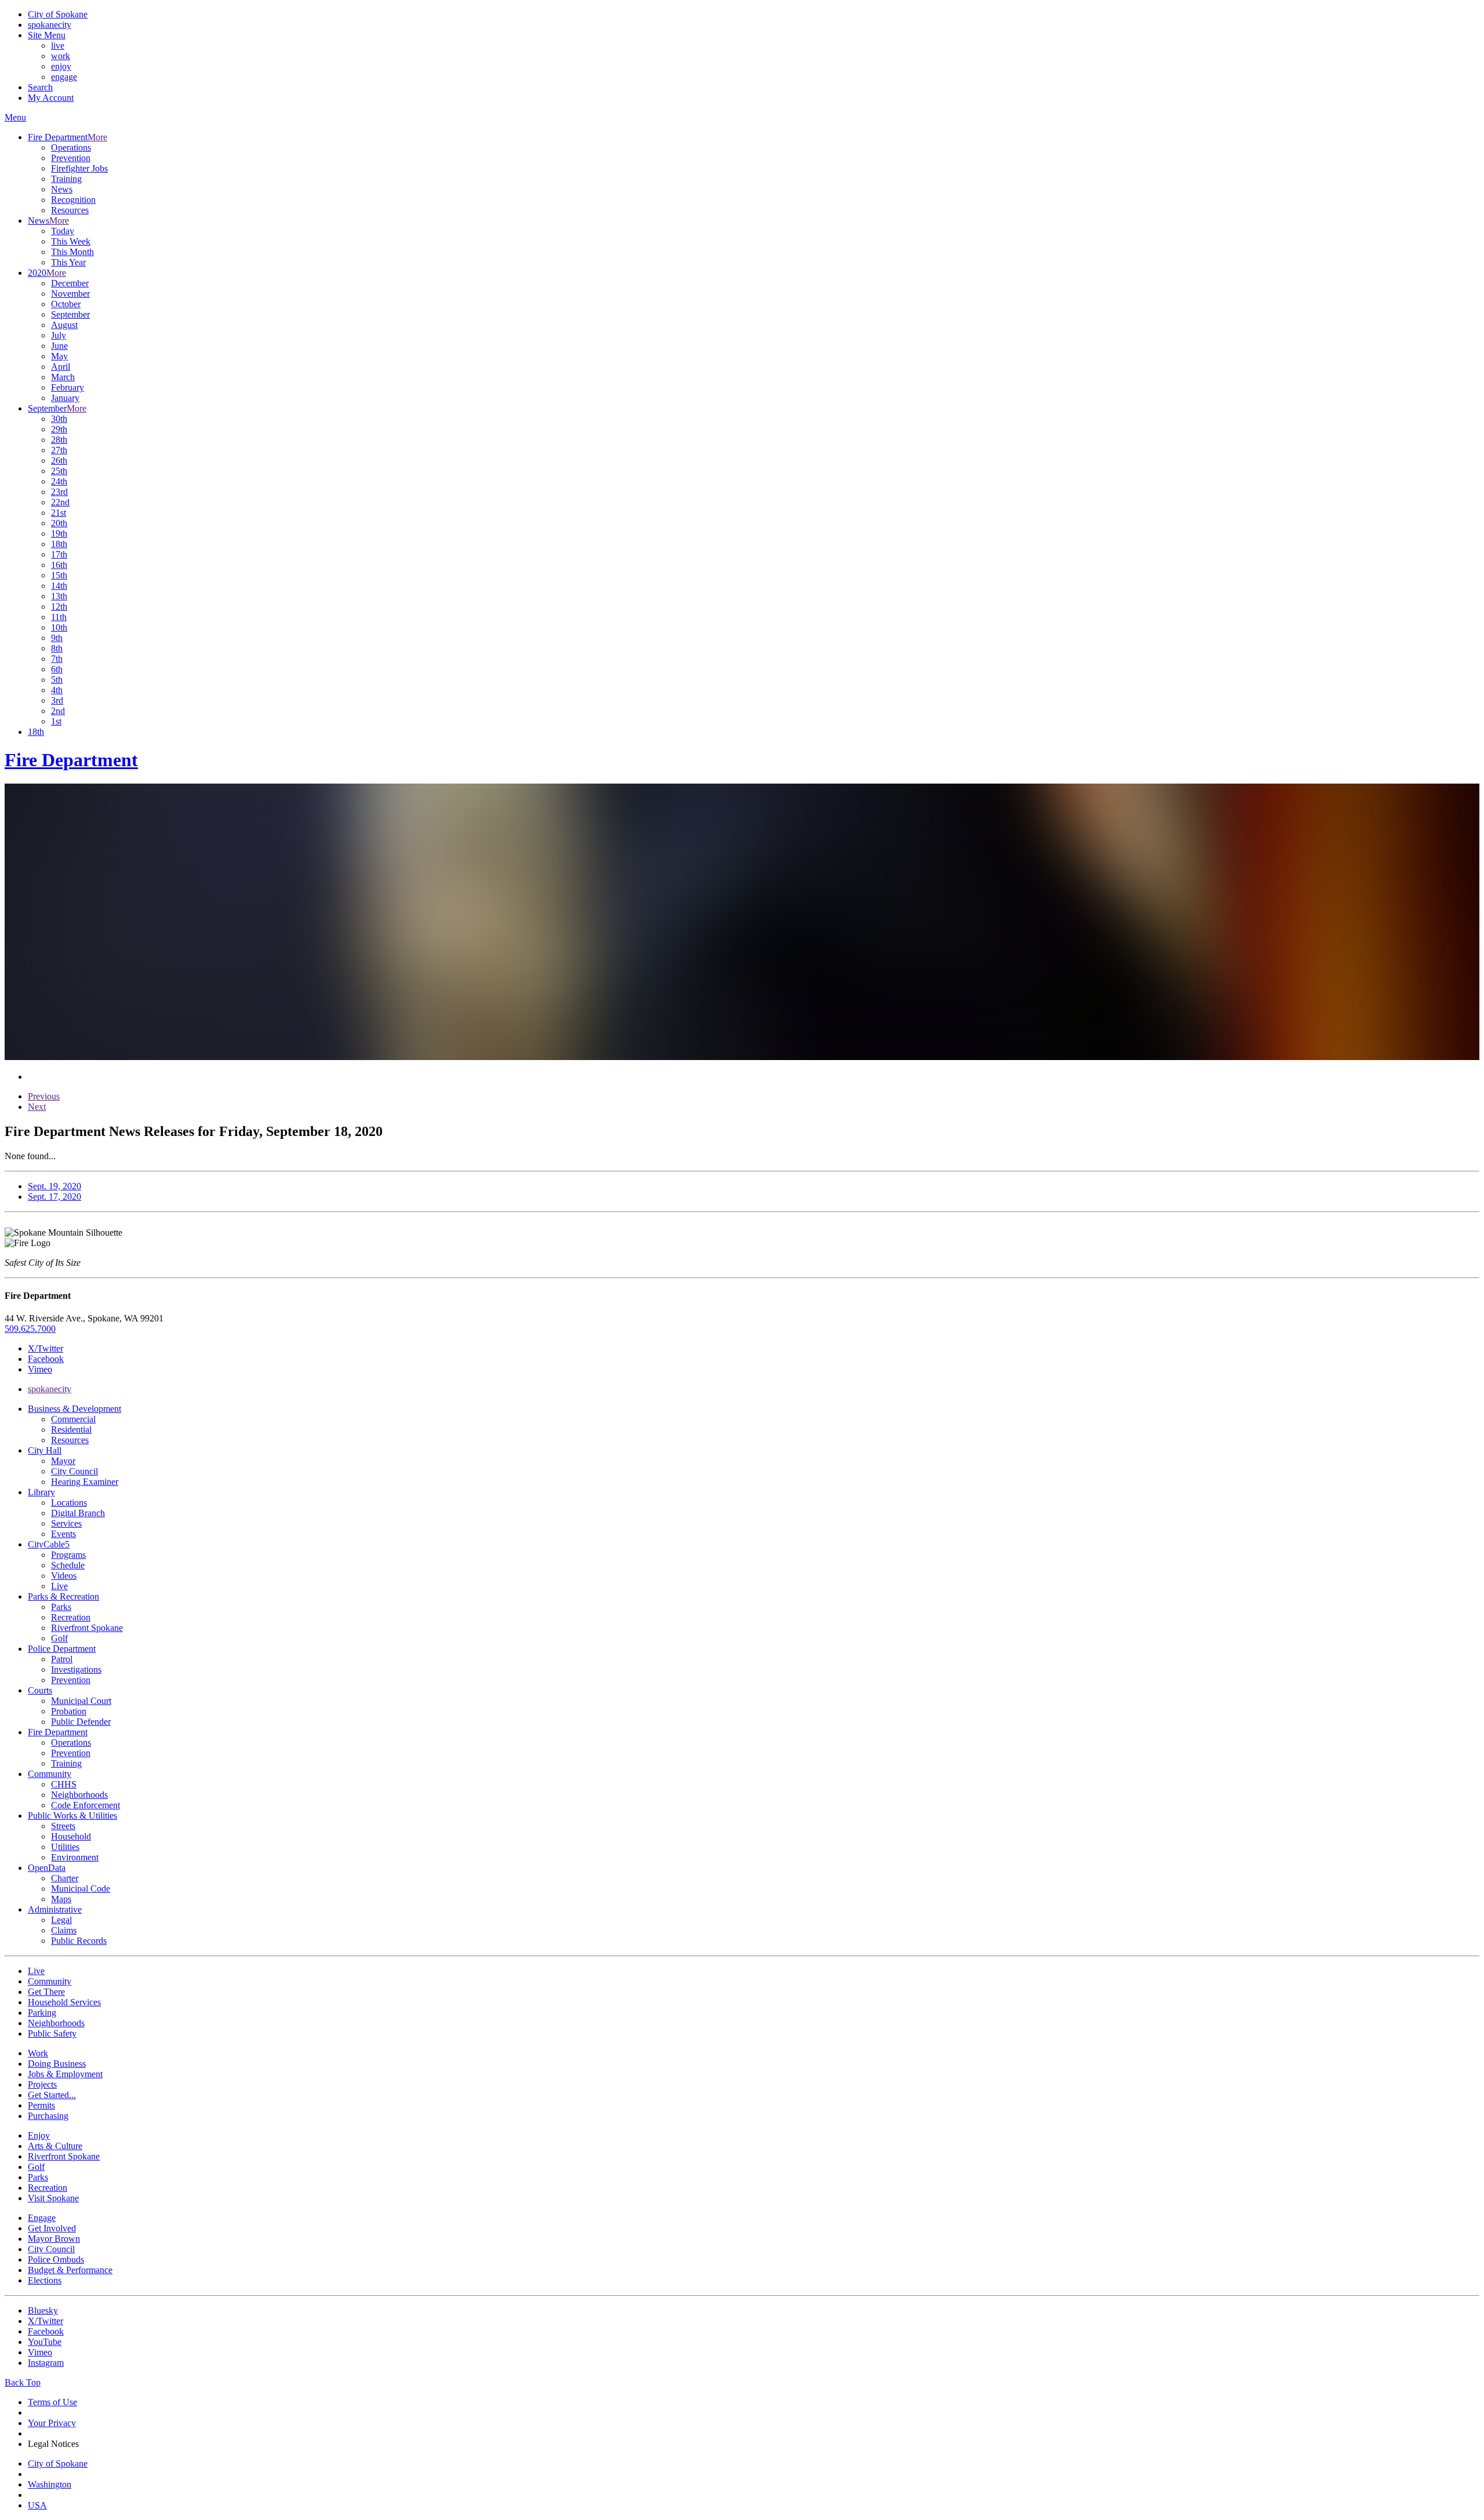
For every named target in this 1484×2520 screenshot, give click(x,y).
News (62, 189)
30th (59, 419)
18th (59, 544)
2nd (58, 711)
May (59, 356)
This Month (72, 252)
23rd (59, 492)
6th (57, 669)
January (65, 398)
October (66, 304)
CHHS (64, 1784)
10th (59, 627)
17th (59, 554)
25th (59, 471)
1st (56, 721)
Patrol (62, 1659)
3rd (57, 700)
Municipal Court (81, 1701)
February (68, 387)
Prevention (71, 158)
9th (57, 638)
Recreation (71, 1617)
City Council (74, 1471)
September (70, 314)
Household (71, 1836)
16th (59, 565)
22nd (60, 502)
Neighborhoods (79, 1795)
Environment (75, 1857)
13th (59, 596)
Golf (59, 1638)
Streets (63, 1826)
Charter (65, 1878)
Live (59, 1586)
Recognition (73, 200)
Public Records (79, 1941)
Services (66, 1523)
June (59, 346)
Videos (64, 1576)
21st (59, 513)
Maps (61, 1899)
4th (57, 690)
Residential (71, 1430)
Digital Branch (78, 1513)
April (61, 367)
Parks (61, 1607)
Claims (64, 1930)
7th (57, 659)
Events (63, 1534)
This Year (68, 262)
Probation (69, 1711)
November (70, 294)
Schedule (68, 1565)
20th (59, 523)
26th (59, 460)
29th (59, 429)
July (59, 335)
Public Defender (81, 1722)
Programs (68, 1555)
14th (59, 586)
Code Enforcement (86, 1805)
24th (59, 481)
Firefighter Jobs (79, 168)
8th (57, 648)
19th (59, 534)
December (70, 283)
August (64, 325)
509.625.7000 (30, 1329)
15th (59, 575)
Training (66, 179)
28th (59, 440)
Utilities (65, 1847)
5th (57, 680)
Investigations (76, 1669)
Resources (70, 210)
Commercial (73, 1419)
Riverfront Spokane (87, 1628)
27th (59, 450)
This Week (71, 241)
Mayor (63, 1461)
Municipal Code (81, 1889)
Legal (61, 1920)
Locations (69, 1503)
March (63, 377)
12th (59, 607)
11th (59, 617)
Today (63, 231)
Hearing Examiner (85, 1482)
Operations (71, 148)
